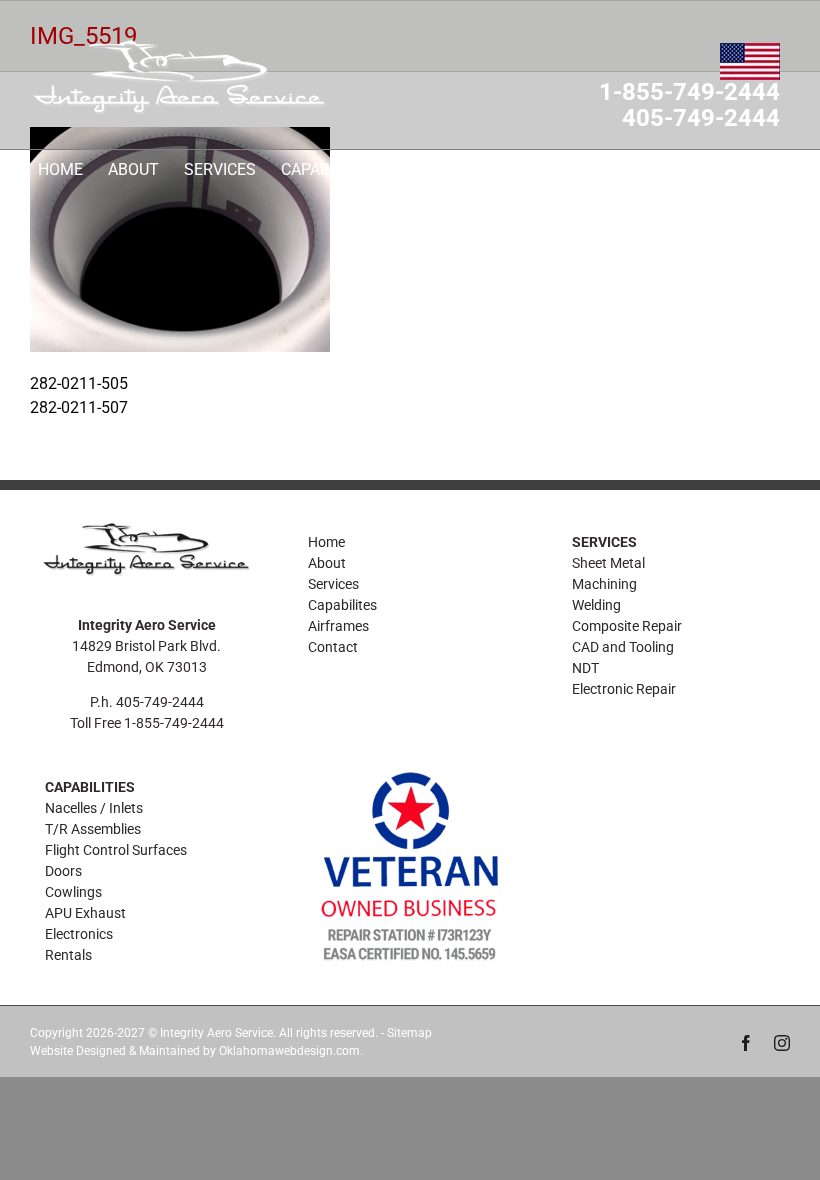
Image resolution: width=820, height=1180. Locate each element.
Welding (596, 605)
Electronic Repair (624, 689)
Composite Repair (627, 626)
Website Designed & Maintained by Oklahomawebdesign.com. (196, 1051)
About (327, 563)
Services (333, 584)
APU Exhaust (85, 913)
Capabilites (342, 605)
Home (326, 542)
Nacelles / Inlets (94, 808)
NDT (585, 668)
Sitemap (409, 1033)
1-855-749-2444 (689, 93)
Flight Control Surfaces (116, 850)
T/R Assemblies (93, 829)
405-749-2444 (701, 119)
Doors (63, 871)
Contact (333, 647)
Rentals (68, 955)
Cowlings (73, 892)
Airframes (338, 626)
